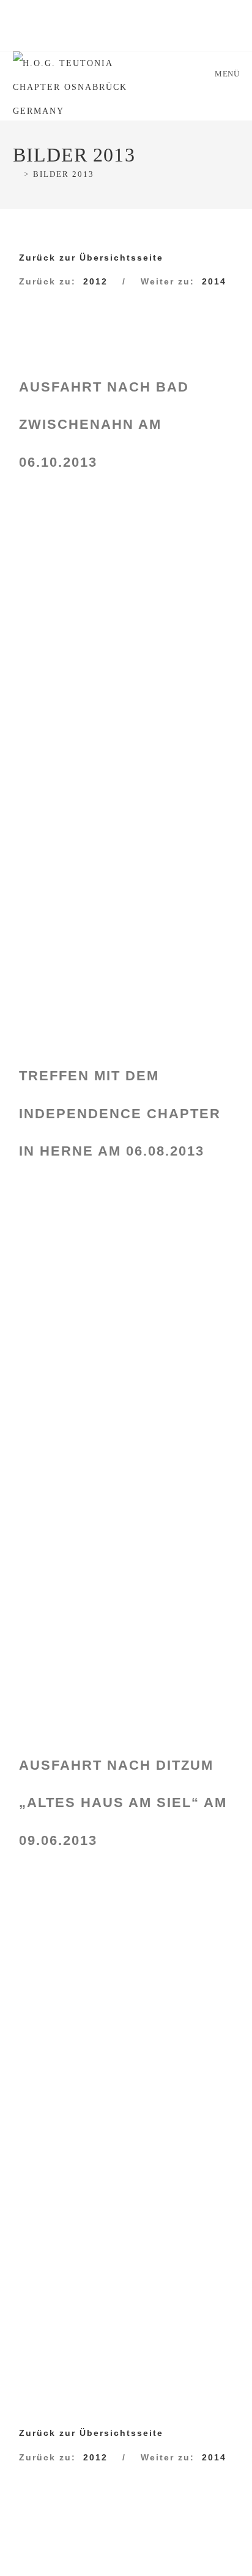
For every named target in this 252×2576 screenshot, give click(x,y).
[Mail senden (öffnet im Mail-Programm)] (156, 34)
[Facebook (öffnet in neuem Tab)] (91, 34)
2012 (95, 281)
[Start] (17, 174)
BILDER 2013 (64, 174)
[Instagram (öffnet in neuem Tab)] (121, 34)
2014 (214, 281)
